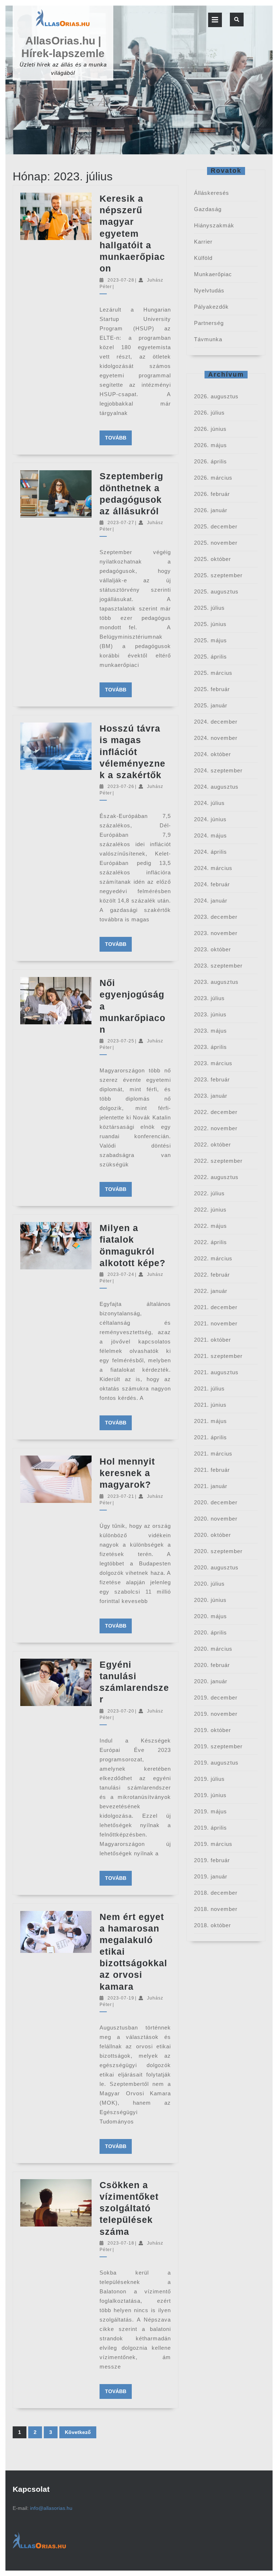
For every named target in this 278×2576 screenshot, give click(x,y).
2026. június (210, 429)
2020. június (210, 1600)
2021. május (210, 1421)
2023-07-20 (121, 1711)
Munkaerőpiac (213, 274)
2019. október (212, 1730)
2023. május (210, 1031)
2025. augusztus (216, 592)
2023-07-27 (121, 523)
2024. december (216, 722)
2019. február (212, 1860)
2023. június (210, 1014)
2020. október (212, 1535)
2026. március (213, 478)
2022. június (210, 1210)
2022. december (216, 1112)
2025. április (210, 657)
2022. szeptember (218, 1161)
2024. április (210, 852)
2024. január (211, 901)
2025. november (216, 543)
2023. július (209, 998)
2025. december (216, 526)
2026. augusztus (216, 396)
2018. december (216, 1893)
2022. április (210, 1242)
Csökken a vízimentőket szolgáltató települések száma (129, 2208)
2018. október (212, 1925)
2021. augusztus (216, 1372)
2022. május (210, 1226)
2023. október (212, 949)
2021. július (209, 1388)
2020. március (213, 1649)
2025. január (211, 705)
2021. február (212, 1470)
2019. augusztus (216, 1763)
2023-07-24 (121, 1274)
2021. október (212, 1340)
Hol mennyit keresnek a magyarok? (127, 1473)
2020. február (212, 1665)
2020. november (216, 1519)
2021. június (210, 1405)
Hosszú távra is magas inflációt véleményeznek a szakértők (132, 752)
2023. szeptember (218, 966)
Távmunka (208, 339)
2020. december (216, 1502)
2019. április (210, 1828)
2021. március (213, 1454)
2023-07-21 (121, 1496)
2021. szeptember (218, 1356)
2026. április (210, 461)
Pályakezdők (211, 307)
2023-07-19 (121, 1998)
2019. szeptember (218, 1746)
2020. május (210, 1616)
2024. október (212, 754)
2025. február (212, 689)
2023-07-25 (121, 1041)
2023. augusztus (216, 982)
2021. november (216, 1323)
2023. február (212, 1079)
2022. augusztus (216, 1177)
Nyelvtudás (209, 290)
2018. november (216, 1909)
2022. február (212, 1275)
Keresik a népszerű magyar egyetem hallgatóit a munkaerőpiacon (132, 233)
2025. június (210, 624)
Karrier (203, 242)
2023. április (210, 1047)
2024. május (210, 835)
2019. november (216, 1714)
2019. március (213, 1844)
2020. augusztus (216, 1567)
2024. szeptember (218, 770)
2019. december (216, 1698)
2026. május (210, 445)
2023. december (216, 917)
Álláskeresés (212, 193)
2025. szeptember (218, 575)
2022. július (209, 1193)
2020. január (211, 1681)
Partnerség (209, 323)
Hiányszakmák (214, 225)
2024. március (213, 868)
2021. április (210, 1437)
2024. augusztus (216, 787)
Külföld (203, 258)
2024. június (210, 819)
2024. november (216, 738)
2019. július (209, 1779)
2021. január (211, 1486)
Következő (78, 2432)
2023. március (213, 1063)
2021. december (216, 1307)
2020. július (209, 1584)
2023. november (216, 933)
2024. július (209, 803)
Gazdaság (208, 209)
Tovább (118, 438)
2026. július (209, 413)
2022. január (211, 1291)
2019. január (211, 1876)
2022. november (216, 1128)
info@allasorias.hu (51, 2508)
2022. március (213, 1258)
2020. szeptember (218, 1551)
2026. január (211, 510)
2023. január (211, 1096)
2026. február (212, 494)
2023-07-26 (121, 786)
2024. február (212, 884)
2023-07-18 (121, 2243)
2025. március (213, 673)
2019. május (210, 1811)
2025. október (212, 559)
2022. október (212, 1145)
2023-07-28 (121, 280)
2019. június (210, 1795)
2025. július (209, 608)
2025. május (210, 640)
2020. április (210, 1632)
